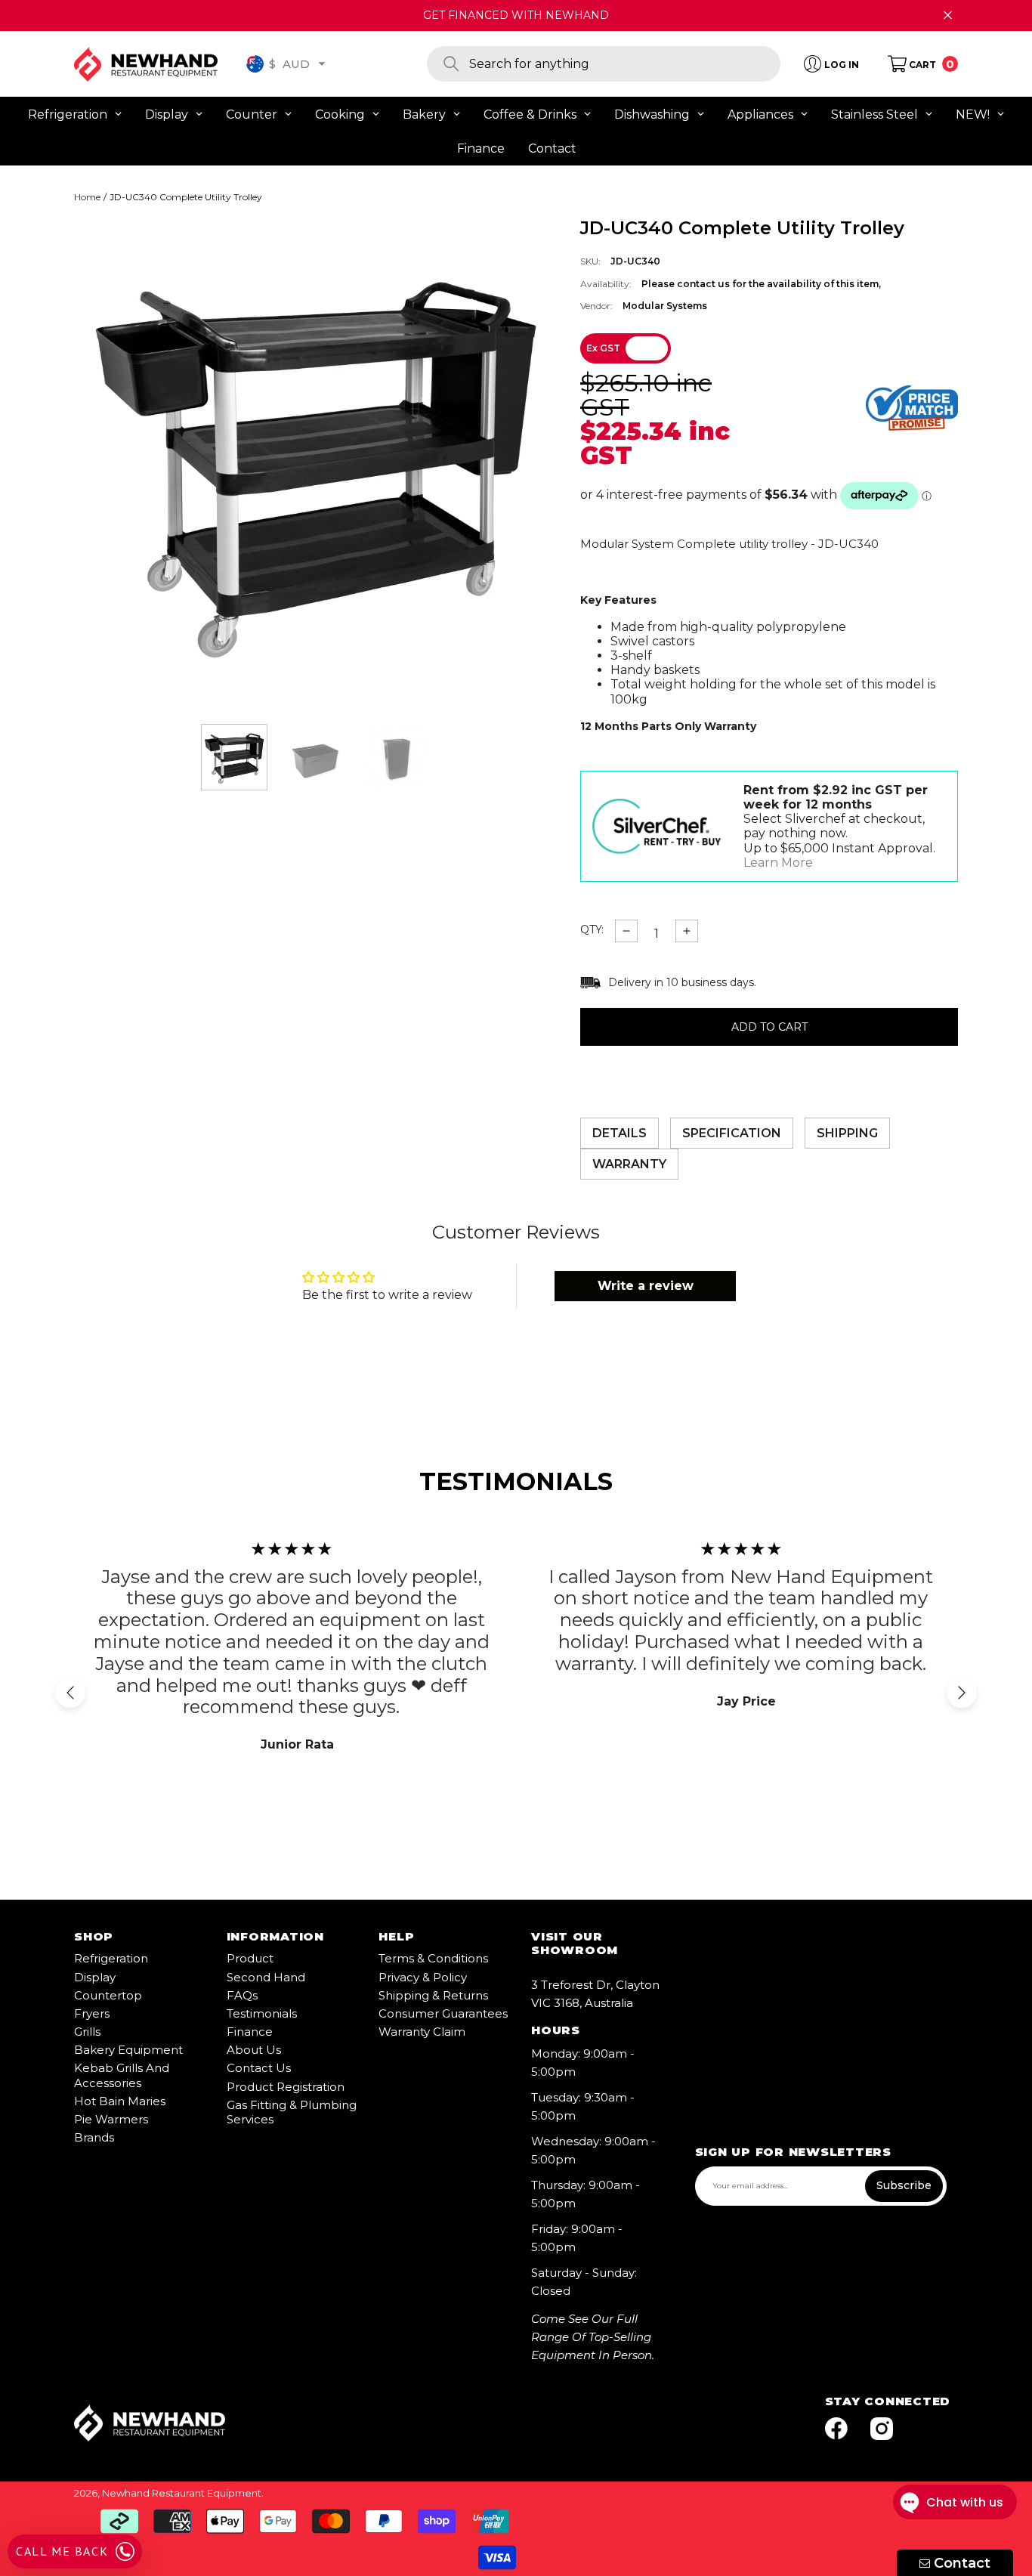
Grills (87, 2032)
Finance (250, 2032)
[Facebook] (836, 2430)
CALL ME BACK (62, 2551)
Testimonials (262, 2013)
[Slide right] (962, 1693)
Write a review (646, 1286)
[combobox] (625, 64)
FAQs (242, 1995)
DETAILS (620, 1133)
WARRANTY (629, 1164)
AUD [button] (289, 63)
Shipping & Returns (433, 1995)
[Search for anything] (604, 64)
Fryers (92, 2013)
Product (250, 1958)
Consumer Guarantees (443, 2013)
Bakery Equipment (128, 2050)
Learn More (778, 863)
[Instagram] (882, 2430)
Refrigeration (111, 1958)
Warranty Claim (422, 2032)
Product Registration (286, 2087)
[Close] (948, 15)
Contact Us (259, 2068)
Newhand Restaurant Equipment (182, 2493)
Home (87, 197)
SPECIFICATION (732, 1133)
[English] (255, 64)
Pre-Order (769, 1027)
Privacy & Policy (423, 1977)
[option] (316, 459)
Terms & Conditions (433, 1958)
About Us (254, 2050)
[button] (322, 63)
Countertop (108, 1995)
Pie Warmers (111, 2119)
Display (95, 1977)
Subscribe (904, 2185)
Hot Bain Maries (120, 2101)
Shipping (847, 1133)
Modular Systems (665, 306)
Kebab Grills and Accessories (122, 2075)
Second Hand (266, 1977)
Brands (94, 2137)
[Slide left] (70, 1693)
